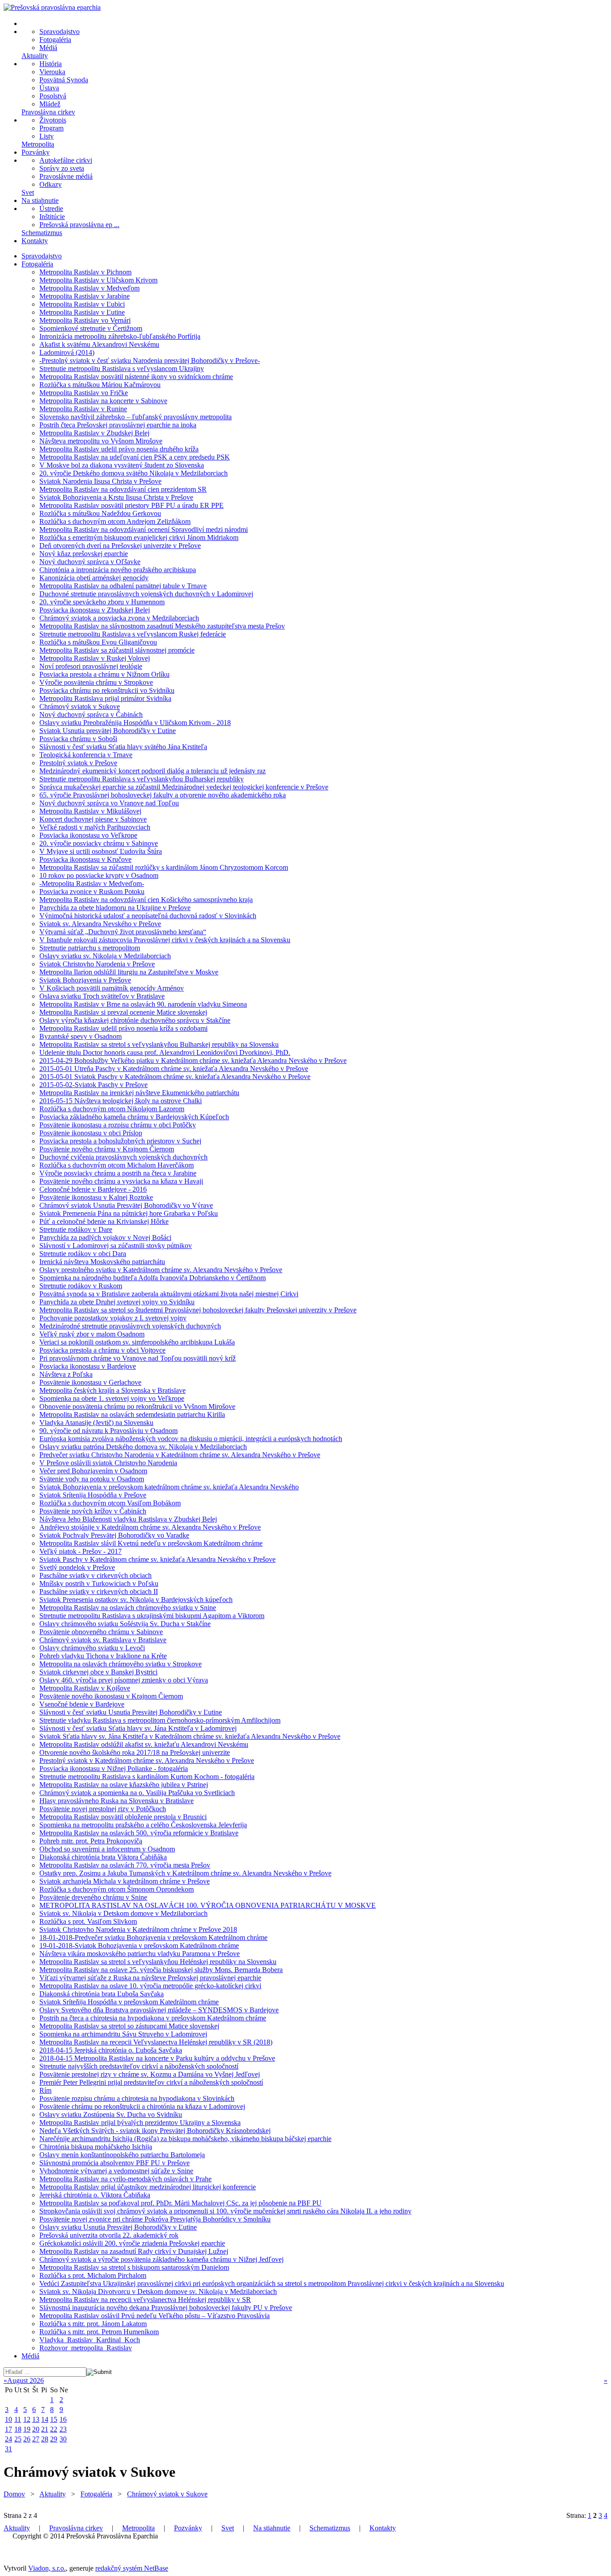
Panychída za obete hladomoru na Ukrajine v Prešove (115, 908)
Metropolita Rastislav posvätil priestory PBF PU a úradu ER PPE (132, 505)
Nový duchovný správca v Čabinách (91, 715)
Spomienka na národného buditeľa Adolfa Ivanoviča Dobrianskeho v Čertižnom (153, 1278)
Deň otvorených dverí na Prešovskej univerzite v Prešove (120, 546)
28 (45, 2439)
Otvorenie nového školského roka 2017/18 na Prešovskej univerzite (135, 1752)
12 (27, 2419)
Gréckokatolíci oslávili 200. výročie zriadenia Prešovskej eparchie (132, 2243)
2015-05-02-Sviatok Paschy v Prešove (93, 1085)
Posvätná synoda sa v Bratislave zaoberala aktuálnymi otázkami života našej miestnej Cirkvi (169, 1294)
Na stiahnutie (40, 200)
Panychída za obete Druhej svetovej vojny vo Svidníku (117, 1302)
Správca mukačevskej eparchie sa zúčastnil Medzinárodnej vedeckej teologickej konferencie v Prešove (184, 787)
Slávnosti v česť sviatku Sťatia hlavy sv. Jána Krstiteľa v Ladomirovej (138, 1728)
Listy (47, 136)
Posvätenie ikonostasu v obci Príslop (91, 1133)
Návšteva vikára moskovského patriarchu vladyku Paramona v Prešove (140, 1954)
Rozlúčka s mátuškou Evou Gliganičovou (98, 642)
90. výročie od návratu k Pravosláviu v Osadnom (108, 1431)
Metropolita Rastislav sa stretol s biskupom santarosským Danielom (134, 2267)
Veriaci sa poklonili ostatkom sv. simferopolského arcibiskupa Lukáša (137, 1342)
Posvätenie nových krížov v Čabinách (93, 1511)
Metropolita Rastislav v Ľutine (82, 312)
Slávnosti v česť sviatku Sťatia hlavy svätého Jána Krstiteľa (123, 747)
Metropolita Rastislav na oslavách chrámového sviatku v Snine (128, 1608)
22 (54, 2429)
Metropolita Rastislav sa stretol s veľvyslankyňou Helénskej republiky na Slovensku (158, 1962)
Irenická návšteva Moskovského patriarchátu (102, 1262)
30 (63, 2439)
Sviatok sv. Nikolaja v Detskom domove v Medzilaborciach (123, 1913)
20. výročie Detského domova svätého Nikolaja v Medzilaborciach (134, 473)
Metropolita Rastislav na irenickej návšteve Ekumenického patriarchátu (139, 1093)
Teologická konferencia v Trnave (86, 755)
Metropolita (38, 144)
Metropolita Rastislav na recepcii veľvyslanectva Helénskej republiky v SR (145, 2300)
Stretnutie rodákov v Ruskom (81, 1286)
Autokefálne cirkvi (66, 160)
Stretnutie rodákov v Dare (76, 1229)
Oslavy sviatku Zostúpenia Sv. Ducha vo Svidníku (111, 2114)
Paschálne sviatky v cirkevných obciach (95, 1575)
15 (54, 2419)
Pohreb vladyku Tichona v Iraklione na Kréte (103, 1656)
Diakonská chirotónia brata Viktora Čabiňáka (103, 1857)
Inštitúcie (52, 217)
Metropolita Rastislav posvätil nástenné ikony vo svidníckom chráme (136, 377)
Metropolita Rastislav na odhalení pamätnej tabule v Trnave (123, 586)
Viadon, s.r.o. (47, 2568)
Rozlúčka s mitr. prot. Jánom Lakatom (93, 2324)
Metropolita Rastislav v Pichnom (85, 272)
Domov (14, 2494)
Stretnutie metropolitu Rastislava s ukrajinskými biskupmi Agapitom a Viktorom (152, 1616)
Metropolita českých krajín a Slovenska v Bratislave (112, 1390)
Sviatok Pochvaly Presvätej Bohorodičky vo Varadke (114, 1535)
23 (63, 2429)
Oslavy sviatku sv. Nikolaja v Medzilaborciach (105, 956)
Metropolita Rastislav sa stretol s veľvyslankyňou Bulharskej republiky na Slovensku (159, 1044)
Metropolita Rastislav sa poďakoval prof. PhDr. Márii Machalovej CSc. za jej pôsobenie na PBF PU (180, 2203)
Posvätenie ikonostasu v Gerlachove (90, 1382)
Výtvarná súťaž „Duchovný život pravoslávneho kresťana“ (123, 932)
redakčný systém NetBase (132, 2568)
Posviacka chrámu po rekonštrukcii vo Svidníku (107, 690)
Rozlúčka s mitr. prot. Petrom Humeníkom (99, 2332)
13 (36, 2419)
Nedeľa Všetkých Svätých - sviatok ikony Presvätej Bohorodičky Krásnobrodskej (155, 2131)
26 (27, 2439)
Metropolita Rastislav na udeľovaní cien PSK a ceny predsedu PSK (135, 457)
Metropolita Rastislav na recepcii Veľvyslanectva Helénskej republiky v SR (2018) (156, 2042)
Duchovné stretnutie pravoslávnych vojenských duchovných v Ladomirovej (146, 594)
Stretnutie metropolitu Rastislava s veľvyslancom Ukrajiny (122, 369)
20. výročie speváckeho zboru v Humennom (102, 602)
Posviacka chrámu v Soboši (78, 739)
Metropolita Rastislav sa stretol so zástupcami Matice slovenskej (129, 2026)
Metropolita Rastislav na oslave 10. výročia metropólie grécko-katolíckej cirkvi (150, 1986)
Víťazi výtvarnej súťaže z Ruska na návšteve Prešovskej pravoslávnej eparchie (150, 1978)
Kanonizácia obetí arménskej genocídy (94, 578)
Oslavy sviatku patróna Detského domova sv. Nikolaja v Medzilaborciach (143, 1447)
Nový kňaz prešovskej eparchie (84, 554)
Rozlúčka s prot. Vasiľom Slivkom (88, 1921)
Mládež (50, 104)
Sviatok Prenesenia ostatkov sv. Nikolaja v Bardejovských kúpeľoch (136, 1600)
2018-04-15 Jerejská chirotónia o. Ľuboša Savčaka (111, 2050)
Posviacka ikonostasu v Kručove (85, 859)
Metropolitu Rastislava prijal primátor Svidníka (105, 698)
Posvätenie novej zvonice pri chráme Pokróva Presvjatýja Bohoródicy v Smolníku (155, 2219)
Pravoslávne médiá (66, 176)
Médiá (48, 48)
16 (63, 2419)
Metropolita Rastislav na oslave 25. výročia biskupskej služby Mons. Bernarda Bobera (161, 1970)
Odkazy (51, 184)
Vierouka (52, 72)
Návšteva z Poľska (66, 1374)
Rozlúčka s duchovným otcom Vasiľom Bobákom (110, 1503)
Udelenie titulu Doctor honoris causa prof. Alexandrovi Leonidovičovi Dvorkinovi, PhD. (165, 1052)
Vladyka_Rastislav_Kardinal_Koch (90, 2340)
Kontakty (35, 241)
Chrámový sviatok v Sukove (80, 706)
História (51, 64)
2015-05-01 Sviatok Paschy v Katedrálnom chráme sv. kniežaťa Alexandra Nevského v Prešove (175, 1077)
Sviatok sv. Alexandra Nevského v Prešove (100, 924)
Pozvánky (36, 152)
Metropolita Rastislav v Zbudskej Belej (94, 433)
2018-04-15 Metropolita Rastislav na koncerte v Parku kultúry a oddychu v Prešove (157, 2058)
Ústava (49, 88)
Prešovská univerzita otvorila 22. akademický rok (109, 2235)
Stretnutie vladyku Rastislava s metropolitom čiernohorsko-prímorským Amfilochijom (160, 1720)
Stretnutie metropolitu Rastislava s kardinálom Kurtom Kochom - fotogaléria (147, 1777)
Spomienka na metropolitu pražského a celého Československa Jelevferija (143, 1825)
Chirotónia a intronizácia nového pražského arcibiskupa (118, 570)
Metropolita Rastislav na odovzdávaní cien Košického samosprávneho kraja (146, 900)
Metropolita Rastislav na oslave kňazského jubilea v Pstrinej (124, 1785)
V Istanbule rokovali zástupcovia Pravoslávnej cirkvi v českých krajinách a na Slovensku (165, 940)
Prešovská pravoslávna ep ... (79, 225)
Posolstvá (53, 96)
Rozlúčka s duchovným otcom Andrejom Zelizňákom (115, 521)
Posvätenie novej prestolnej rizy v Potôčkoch (103, 1809)
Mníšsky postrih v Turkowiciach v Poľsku (99, 1583)
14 (45, 2419)
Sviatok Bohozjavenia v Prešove (85, 980)
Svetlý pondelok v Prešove (77, 1567)
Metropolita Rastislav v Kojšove (85, 1688)
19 (27, 2429)
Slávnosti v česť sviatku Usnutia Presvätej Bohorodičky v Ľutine (131, 1712)
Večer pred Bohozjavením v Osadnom (93, 1471)
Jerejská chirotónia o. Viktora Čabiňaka (95, 2195)
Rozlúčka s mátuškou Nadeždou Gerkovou (100, 513)
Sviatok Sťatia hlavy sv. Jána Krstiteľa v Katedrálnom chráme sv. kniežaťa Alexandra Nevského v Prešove (190, 1736)
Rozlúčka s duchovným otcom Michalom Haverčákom (117, 1165)
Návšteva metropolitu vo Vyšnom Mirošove (101, 441)
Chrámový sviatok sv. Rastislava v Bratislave (103, 1640)
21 (45, 2429)
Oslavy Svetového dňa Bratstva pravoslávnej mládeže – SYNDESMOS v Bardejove (159, 2010)
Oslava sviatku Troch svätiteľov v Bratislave (102, 996)
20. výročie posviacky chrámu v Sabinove (99, 843)
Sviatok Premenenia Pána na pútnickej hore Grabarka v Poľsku (129, 1213)
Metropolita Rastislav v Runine (83, 409)
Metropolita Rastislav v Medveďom (89, 288)
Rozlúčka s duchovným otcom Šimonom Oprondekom (117, 1889)
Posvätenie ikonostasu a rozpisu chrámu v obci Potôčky (118, 1125)
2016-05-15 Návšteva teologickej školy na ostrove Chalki (121, 1101)
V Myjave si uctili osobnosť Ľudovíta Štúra (101, 851)
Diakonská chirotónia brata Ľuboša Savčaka (102, 1994)
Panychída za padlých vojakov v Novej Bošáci (105, 1237)
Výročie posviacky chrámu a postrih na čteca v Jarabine (118, 1173)
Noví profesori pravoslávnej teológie (91, 666)
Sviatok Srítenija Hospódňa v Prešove (93, 1495)
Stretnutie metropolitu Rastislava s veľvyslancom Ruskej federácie (133, 634)
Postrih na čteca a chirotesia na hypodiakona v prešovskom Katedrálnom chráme (153, 2018)
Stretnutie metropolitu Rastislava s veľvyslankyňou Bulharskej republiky (142, 779)
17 (8, 2429)
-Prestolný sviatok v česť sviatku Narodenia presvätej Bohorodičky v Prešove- (150, 360)
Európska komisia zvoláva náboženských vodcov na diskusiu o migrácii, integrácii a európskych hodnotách (191, 1439)
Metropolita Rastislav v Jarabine (85, 296)
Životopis (53, 120)
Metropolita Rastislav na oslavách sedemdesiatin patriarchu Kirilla (132, 1414)
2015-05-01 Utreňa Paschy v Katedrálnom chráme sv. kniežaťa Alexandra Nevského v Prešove (174, 1069)
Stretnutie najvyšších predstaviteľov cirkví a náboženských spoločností (139, 2066)
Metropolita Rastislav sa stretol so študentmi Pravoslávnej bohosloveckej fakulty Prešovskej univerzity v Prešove (198, 1310)
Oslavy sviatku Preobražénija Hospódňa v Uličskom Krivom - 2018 (135, 723)
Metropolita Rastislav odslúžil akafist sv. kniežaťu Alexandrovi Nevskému (144, 1744)
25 (18, 2439)
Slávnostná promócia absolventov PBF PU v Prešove (115, 2163)
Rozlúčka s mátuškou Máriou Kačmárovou (100, 385)
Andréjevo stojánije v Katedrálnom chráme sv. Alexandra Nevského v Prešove (150, 1527)
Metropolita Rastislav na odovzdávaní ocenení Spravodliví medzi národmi (144, 529)
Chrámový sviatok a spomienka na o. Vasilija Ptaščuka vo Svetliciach (137, 1793)
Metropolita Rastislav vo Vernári (85, 320)
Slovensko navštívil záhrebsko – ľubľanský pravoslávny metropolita (136, 417)
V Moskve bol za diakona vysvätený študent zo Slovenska (122, 465)
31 (8, 2449)
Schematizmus (42, 233)
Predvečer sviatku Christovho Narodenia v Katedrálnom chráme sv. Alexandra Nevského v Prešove (180, 1455)
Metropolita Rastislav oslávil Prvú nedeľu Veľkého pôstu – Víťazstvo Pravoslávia (155, 2316)
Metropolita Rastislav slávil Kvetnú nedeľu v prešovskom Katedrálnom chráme (151, 1543)
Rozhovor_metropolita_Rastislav (86, 2348)
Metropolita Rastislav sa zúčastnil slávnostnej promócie (117, 650)
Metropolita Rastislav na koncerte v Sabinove (103, 401)
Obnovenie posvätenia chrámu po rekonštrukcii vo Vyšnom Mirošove (137, 1406)
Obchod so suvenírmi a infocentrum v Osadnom (107, 1849)
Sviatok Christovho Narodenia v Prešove (97, 964)
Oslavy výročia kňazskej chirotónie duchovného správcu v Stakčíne (135, 1020)
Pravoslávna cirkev (48, 112)
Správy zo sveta (62, 168)
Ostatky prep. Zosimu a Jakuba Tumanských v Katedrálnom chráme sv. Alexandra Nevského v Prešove (185, 1873)
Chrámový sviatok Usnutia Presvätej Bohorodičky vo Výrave (126, 1205)
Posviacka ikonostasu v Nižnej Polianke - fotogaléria (114, 1769)
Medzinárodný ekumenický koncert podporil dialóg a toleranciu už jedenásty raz (153, 771)
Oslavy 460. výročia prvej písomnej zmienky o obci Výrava (124, 1680)
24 (8, 2439)
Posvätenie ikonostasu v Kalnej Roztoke (96, 1197)
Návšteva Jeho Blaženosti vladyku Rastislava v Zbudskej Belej (128, 1519)
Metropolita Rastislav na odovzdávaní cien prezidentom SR (123, 489)
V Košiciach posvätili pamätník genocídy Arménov (112, 988)
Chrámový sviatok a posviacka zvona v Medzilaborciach (119, 618)
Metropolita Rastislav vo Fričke (84, 393)
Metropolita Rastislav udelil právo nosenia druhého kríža (119, 449)
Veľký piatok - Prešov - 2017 (81, 1551)
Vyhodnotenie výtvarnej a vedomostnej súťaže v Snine (116, 2171)
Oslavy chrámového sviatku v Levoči (92, 1648)
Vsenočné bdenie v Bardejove (82, 1704)
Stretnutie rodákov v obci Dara (83, 1254)
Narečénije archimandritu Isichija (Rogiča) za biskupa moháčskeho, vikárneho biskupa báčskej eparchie (185, 2139)
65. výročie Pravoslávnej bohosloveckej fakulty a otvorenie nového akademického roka (163, 795)
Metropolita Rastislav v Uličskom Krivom (98, 280)
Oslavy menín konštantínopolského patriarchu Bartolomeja (122, 2155)
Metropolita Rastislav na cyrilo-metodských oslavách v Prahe (125, 2179)
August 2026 (25, 2380)
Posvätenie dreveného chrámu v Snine (93, 1897)
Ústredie (51, 209)
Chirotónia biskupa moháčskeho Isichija (96, 2147)
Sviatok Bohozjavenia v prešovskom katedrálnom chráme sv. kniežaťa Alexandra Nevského (169, 1487)
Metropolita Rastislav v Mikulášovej (90, 811)
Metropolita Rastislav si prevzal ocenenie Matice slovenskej (123, 1012)
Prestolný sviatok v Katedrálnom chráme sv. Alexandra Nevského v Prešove (147, 1760)
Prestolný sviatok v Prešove (78, 763)
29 (54, 2439)
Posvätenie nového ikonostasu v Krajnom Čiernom (111, 1696)
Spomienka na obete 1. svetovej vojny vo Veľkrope (112, 1398)
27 (36, 2439)
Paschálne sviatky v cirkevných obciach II (99, 1592)
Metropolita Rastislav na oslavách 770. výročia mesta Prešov (125, 1865)
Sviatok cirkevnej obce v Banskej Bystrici (98, 1672)
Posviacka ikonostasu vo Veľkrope (88, 835)
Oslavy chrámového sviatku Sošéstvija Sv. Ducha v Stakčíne (125, 1624)
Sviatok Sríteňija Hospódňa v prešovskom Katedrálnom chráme (129, 2002)
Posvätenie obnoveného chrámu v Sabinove (101, 1632)
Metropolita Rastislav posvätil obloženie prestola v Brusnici (123, 1817)
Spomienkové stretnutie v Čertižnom (91, 328)
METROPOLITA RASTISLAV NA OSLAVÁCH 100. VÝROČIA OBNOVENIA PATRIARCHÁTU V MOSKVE (208, 1905)
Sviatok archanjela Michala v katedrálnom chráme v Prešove (125, 1881)
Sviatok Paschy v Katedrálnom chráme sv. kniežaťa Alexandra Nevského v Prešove (157, 1559)
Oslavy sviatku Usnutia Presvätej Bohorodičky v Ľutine (118, 2227)
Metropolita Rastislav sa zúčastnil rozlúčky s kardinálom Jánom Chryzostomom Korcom (164, 867)
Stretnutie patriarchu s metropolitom (90, 948)
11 (18, 2419)
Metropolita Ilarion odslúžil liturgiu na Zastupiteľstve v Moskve (129, 972)
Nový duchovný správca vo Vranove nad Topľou (109, 803)
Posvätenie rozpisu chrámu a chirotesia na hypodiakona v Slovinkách (137, 2098)
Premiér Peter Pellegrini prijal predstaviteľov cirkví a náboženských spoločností (151, 2082)
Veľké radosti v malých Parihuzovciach (95, 827)
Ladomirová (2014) (67, 352)
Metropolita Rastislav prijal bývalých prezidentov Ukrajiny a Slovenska (140, 2123)
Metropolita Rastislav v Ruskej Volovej (95, 658)
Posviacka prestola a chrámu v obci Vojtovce (102, 1350)
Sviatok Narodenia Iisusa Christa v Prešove (100, 481)
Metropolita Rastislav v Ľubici (82, 304)
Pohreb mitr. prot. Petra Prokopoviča (91, 1841)
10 (8, 2419)
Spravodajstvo (59, 32)
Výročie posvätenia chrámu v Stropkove (96, 682)
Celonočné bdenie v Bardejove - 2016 (93, 1189)
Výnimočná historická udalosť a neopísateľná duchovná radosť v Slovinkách (148, 916)
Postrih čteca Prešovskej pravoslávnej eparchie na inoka (118, 425)
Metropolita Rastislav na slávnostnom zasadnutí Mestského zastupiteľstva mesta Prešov (162, 626)
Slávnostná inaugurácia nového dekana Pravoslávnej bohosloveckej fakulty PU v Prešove (166, 2308)
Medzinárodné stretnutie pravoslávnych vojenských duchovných (130, 1326)
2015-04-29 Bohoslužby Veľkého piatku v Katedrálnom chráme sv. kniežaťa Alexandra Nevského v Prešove (193, 1060)
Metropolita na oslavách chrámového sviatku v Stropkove (121, 1664)
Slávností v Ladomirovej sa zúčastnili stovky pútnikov (116, 1246)
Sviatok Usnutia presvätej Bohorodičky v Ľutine (108, 731)
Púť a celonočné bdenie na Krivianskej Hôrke (104, 1221)
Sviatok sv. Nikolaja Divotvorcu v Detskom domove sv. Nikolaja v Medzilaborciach (158, 2291)
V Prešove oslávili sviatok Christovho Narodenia (108, 1463)
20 (36, 2429)
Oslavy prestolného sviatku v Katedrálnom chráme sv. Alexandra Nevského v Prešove (161, 1270)
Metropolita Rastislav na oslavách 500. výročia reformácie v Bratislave (139, 1833)
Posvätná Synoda (64, 80)
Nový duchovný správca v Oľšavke (90, 562)
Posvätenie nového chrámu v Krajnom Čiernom (107, 1149)
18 (18, 2429)
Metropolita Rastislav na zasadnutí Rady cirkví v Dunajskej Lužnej (134, 2251)
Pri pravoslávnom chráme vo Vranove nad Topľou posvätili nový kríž (138, 1358)
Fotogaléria (55, 40)
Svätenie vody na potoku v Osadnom (92, 1479)
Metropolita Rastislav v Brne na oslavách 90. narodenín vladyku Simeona (143, 1004)
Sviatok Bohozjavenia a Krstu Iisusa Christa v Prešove (116, 497)
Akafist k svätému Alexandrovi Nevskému (99, 344)
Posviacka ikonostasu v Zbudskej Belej (95, 610)
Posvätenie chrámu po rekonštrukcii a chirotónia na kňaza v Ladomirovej (142, 2106)
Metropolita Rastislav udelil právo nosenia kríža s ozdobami (123, 1028)
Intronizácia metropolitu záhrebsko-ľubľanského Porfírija (120, 336)
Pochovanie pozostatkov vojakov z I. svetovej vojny (113, 1318)
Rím (45, 2090)
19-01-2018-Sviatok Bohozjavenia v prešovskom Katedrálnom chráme (139, 1946)
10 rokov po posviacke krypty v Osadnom (99, 875)
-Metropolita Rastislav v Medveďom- (92, 883)
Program (51, 128)
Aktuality (35, 56)
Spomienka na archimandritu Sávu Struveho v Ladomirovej (123, 2034)
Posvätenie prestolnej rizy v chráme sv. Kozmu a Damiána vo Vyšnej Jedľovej (150, 2074)
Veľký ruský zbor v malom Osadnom (92, 1334)
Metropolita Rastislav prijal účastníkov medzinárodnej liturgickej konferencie (148, 2187)
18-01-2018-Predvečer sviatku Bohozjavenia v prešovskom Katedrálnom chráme (153, 1937)
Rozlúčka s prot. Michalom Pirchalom (93, 2275)
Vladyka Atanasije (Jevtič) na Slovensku (96, 1423)
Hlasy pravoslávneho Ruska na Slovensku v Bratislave (117, 1801)
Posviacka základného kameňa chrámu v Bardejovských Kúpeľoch (134, 1117)
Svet (28, 192)
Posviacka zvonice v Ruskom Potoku (92, 892)
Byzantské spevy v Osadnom (81, 1036)
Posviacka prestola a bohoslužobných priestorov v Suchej (120, 1141)
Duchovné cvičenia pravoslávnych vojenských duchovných (123, 1157)
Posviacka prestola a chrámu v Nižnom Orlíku (104, 674)
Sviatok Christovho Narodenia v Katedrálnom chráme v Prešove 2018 (138, 1929)
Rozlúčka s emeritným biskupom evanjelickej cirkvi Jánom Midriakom (139, 538)
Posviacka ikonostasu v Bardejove (88, 1366)
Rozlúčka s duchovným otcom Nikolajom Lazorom (112, 1109)
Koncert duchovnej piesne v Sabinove (93, 819)
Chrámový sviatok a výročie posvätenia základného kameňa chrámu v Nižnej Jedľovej (161, 2259)
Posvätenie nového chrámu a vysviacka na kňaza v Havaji (121, 1181)
